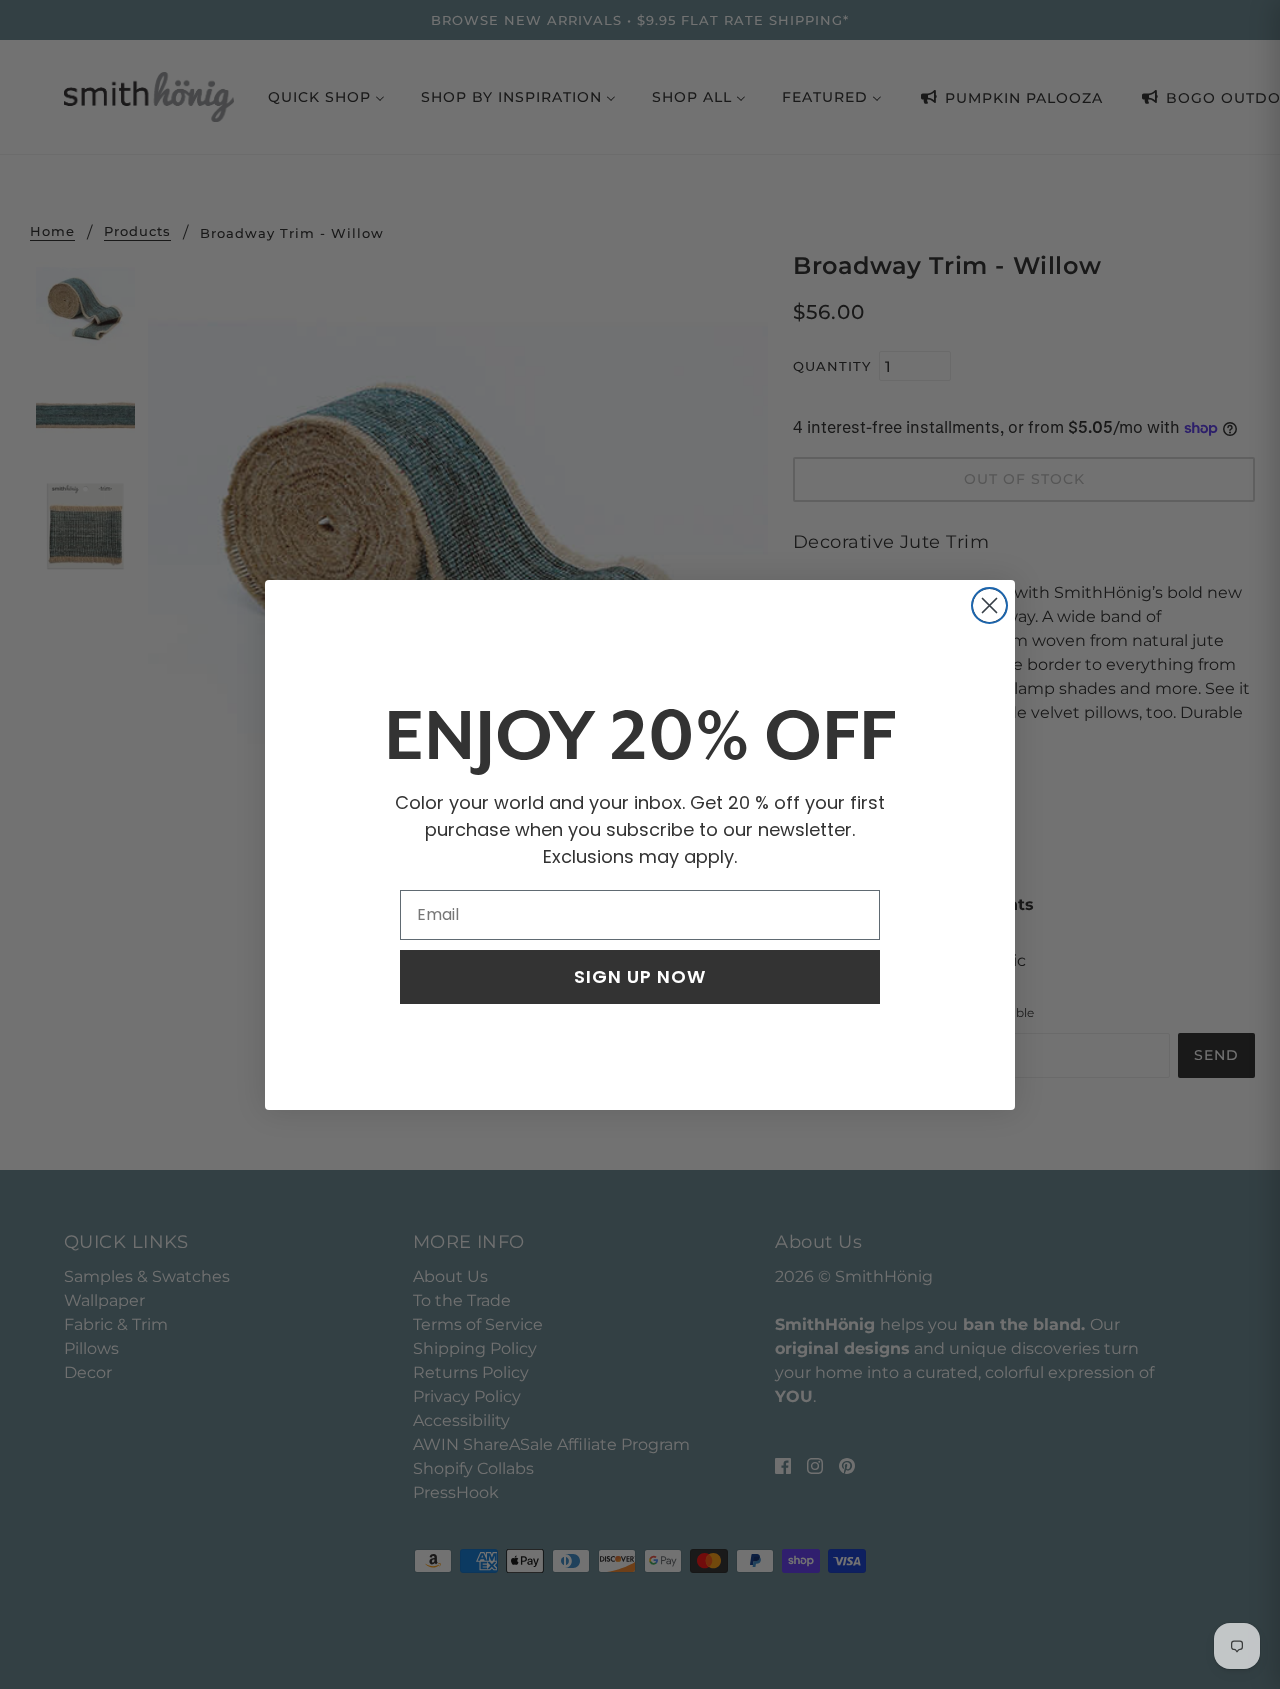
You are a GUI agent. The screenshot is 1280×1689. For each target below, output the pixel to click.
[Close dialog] (989, 605)
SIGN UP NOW (640, 976)
